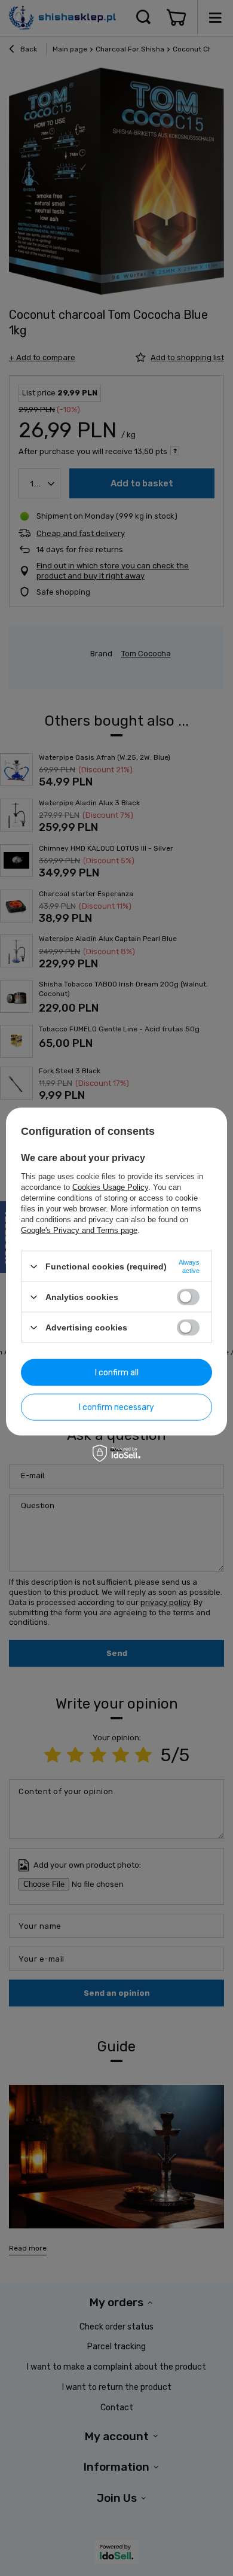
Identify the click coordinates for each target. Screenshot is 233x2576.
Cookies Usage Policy (110, 1187)
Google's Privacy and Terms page (79, 1230)
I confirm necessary (116, 1407)
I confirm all (117, 1372)
